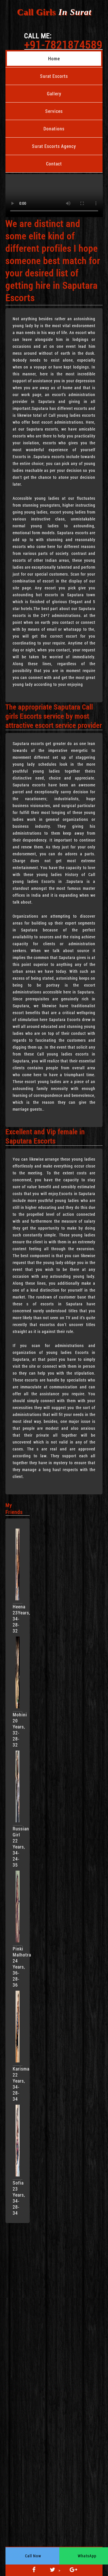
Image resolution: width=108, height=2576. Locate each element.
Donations (54, 129)
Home (54, 58)
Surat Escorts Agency (54, 146)
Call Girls (54, 12)
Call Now (33, 2556)
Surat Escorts (54, 76)
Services (54, 111)
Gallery (54, 93)
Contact (54, 164)
